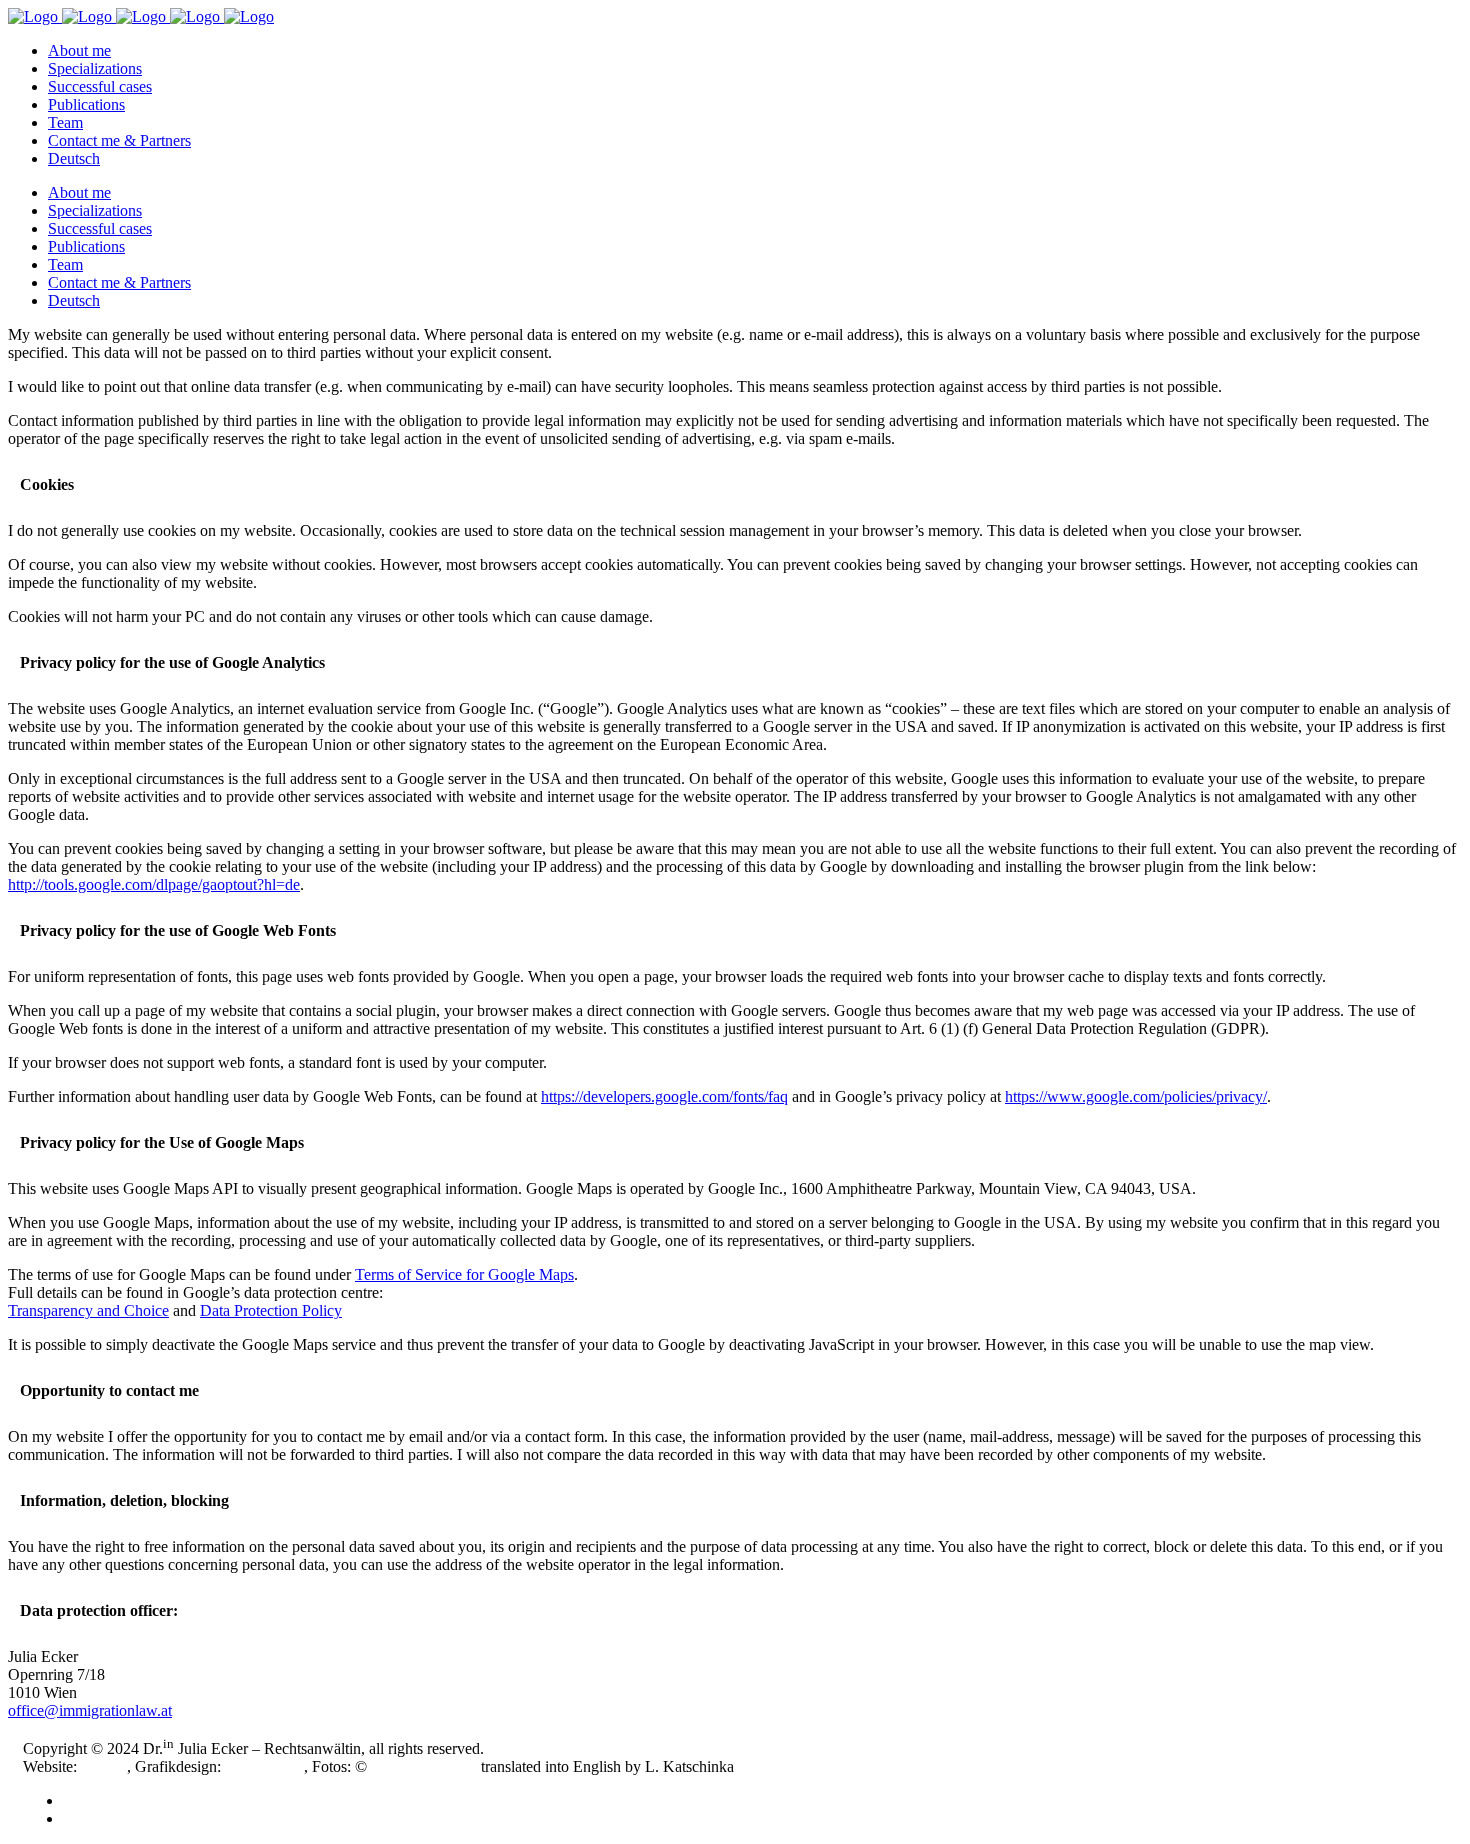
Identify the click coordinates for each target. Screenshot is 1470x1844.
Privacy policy (108, 1818)
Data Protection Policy (271, 1310)
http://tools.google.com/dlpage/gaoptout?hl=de (154, 884)
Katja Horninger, (424, 1766)
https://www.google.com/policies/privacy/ (1136, 1096)
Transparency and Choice (88, 1310)
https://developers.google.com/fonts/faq (664, 1096)
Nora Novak (264, 1766)
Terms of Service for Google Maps (464, 1274)
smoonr (104, 1766)
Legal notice (102, 1800)
